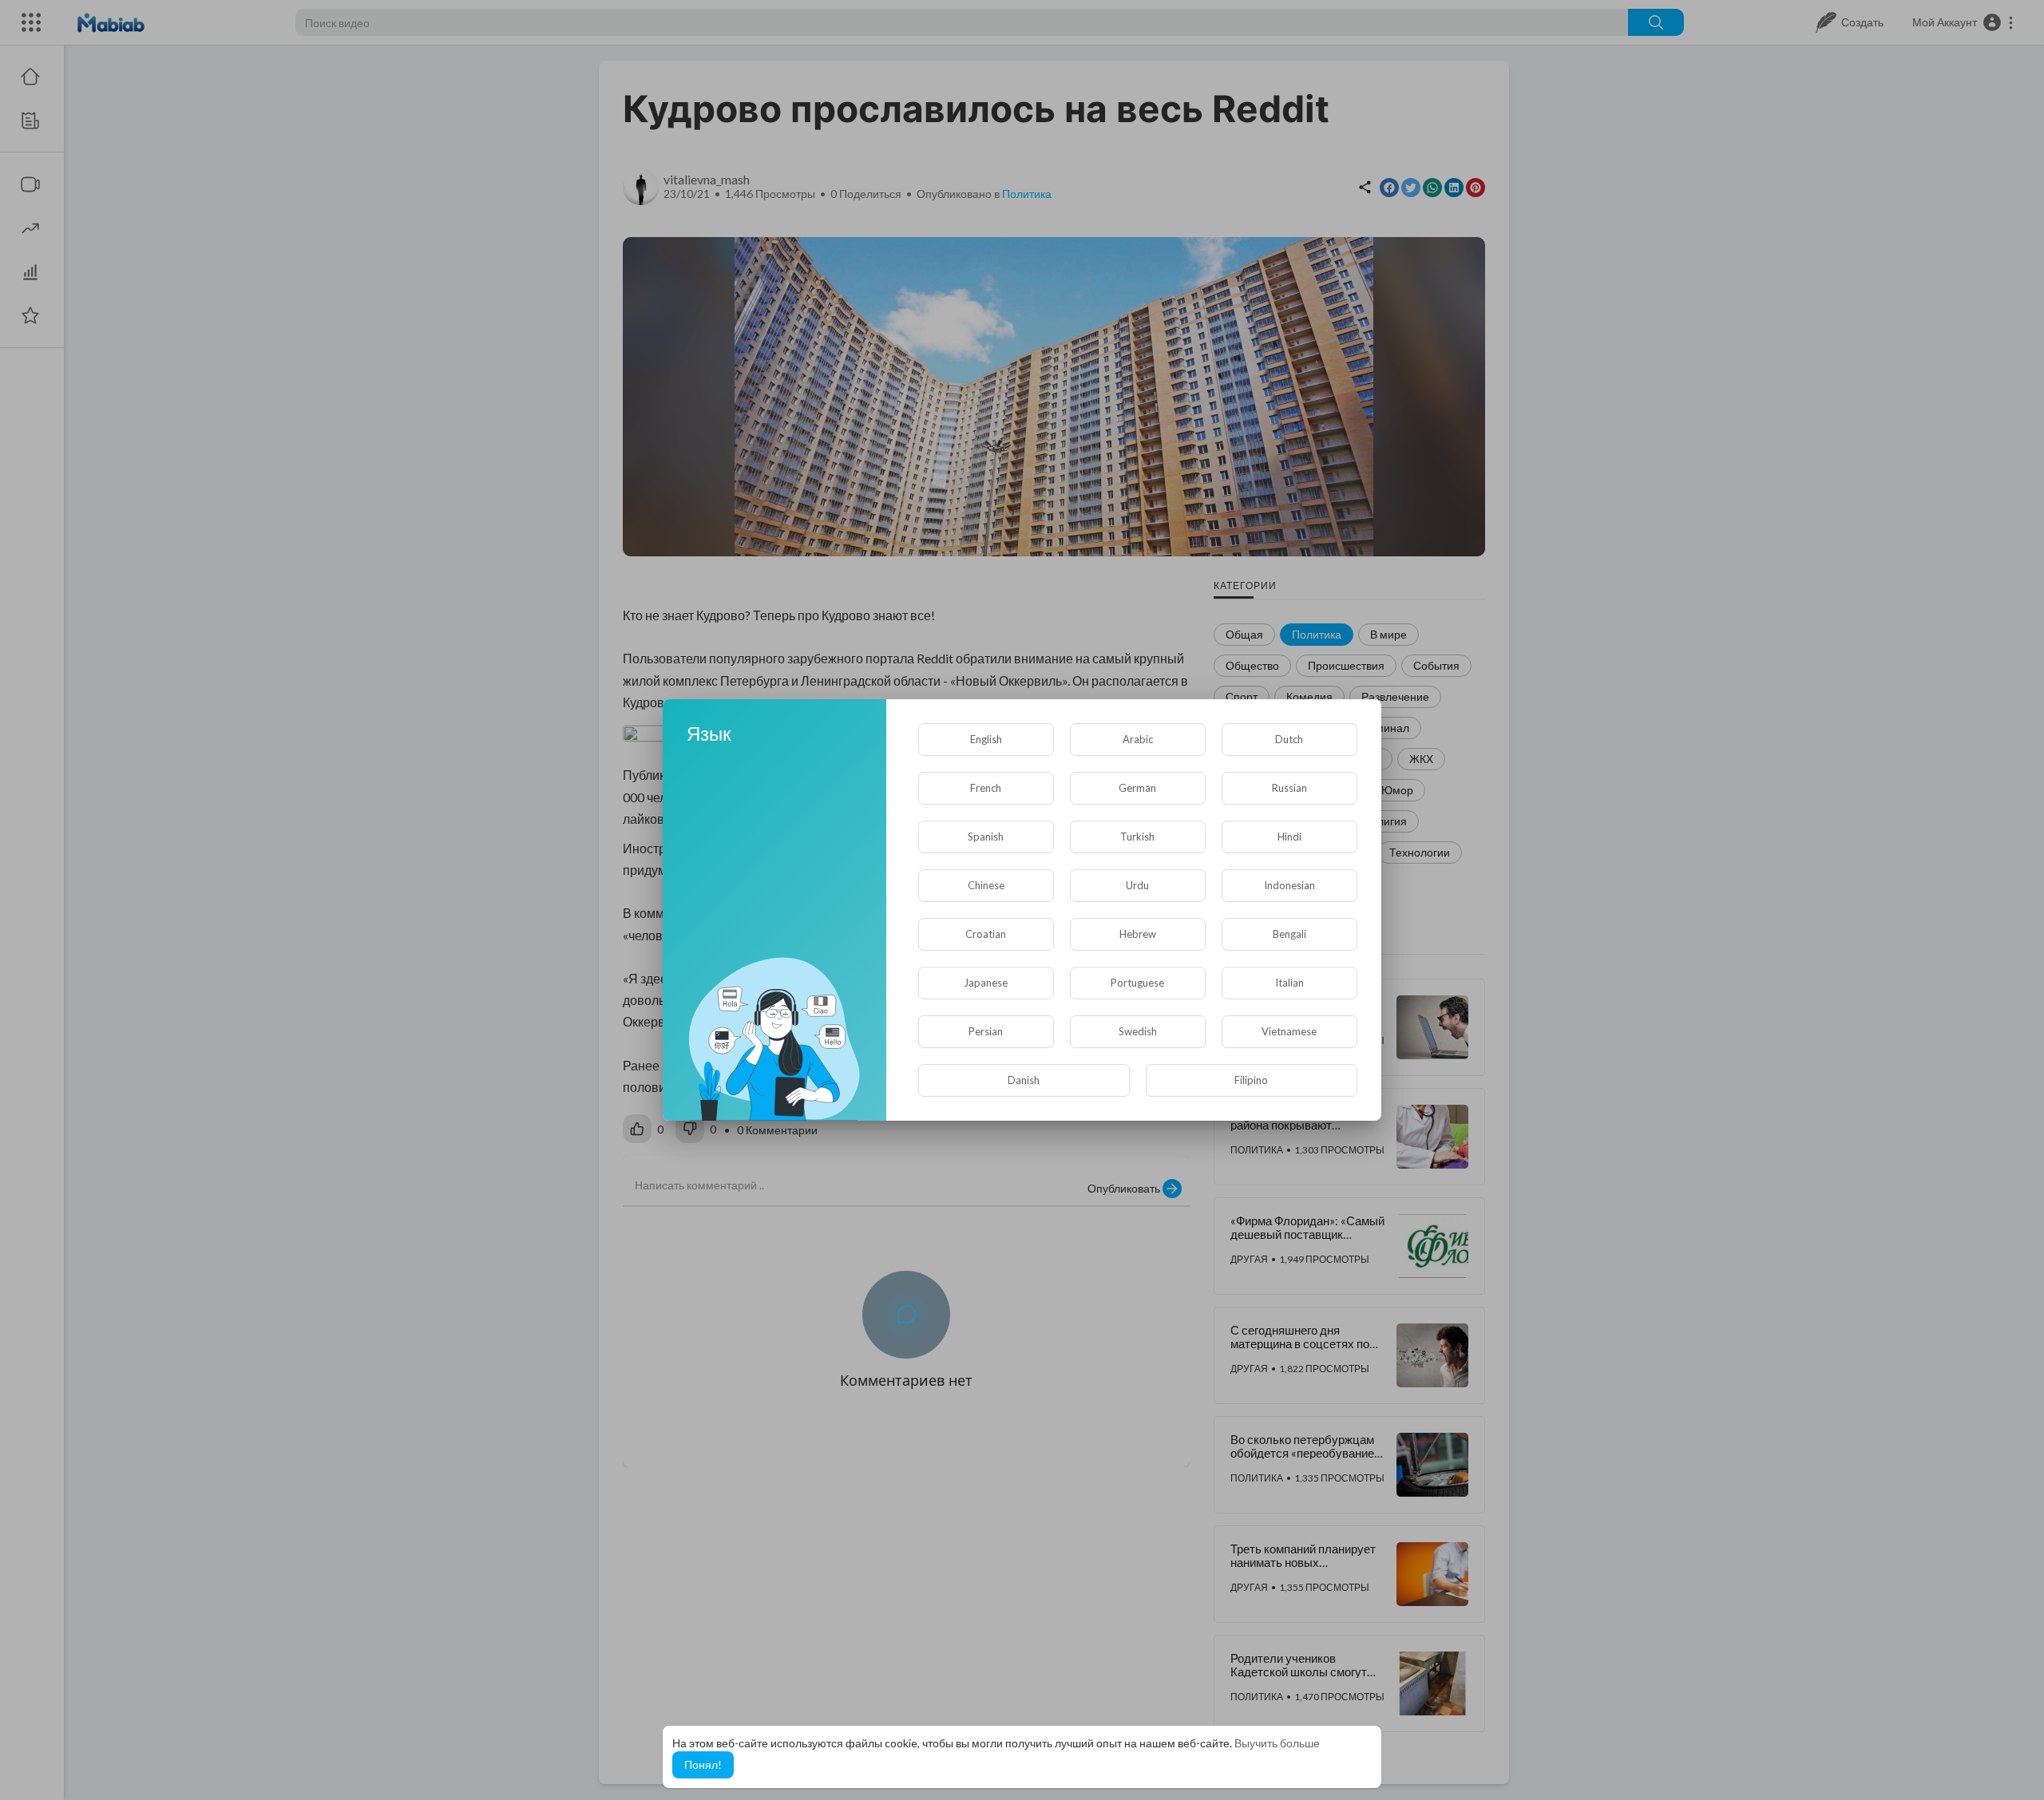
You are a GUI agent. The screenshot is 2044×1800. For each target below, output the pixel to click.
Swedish (1138, 1031)
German (1137, 788)
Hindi (1289, 837)
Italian (1289, 983)
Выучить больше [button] (1277, 1743)
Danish (1024, 1080)
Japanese (986, 983)
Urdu (1137, 885)
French (986, 788)
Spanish (986, 837)
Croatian (986, 934)
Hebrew (1138, 934)
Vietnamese (1289, 1031)
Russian (1289, 788)
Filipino (1251, 1080)
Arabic (1138, 739)
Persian (986, 1031)
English (986, 739)
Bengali (1289, 934)
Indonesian (1289, 885)
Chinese (986, 885)
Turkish (1137, 837)
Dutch (1289, 739)
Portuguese (1137, 983)
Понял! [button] (703, 1764)
